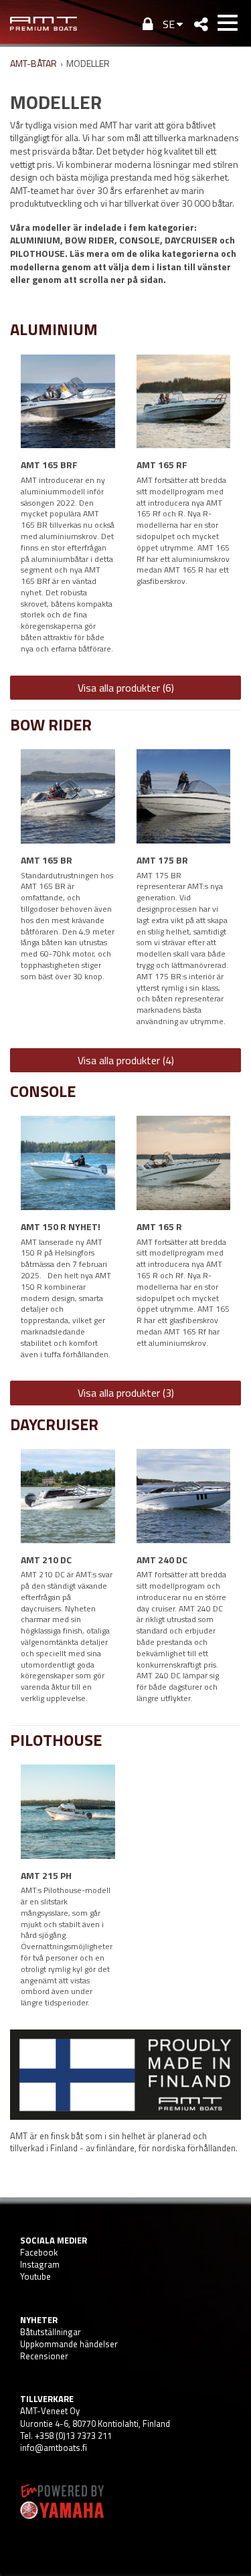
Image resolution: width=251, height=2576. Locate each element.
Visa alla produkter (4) (126, 1060)
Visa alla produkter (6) (126, 688)
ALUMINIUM (54, 329)
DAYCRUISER (54, 1424)
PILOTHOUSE (56, 1740)
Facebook (39, 2252)
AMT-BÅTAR (33, 63)
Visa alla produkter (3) (126, 1393)
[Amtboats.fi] (44, 23)
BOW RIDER (51, 724)
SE (169, 24)
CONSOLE (43, 1091)
